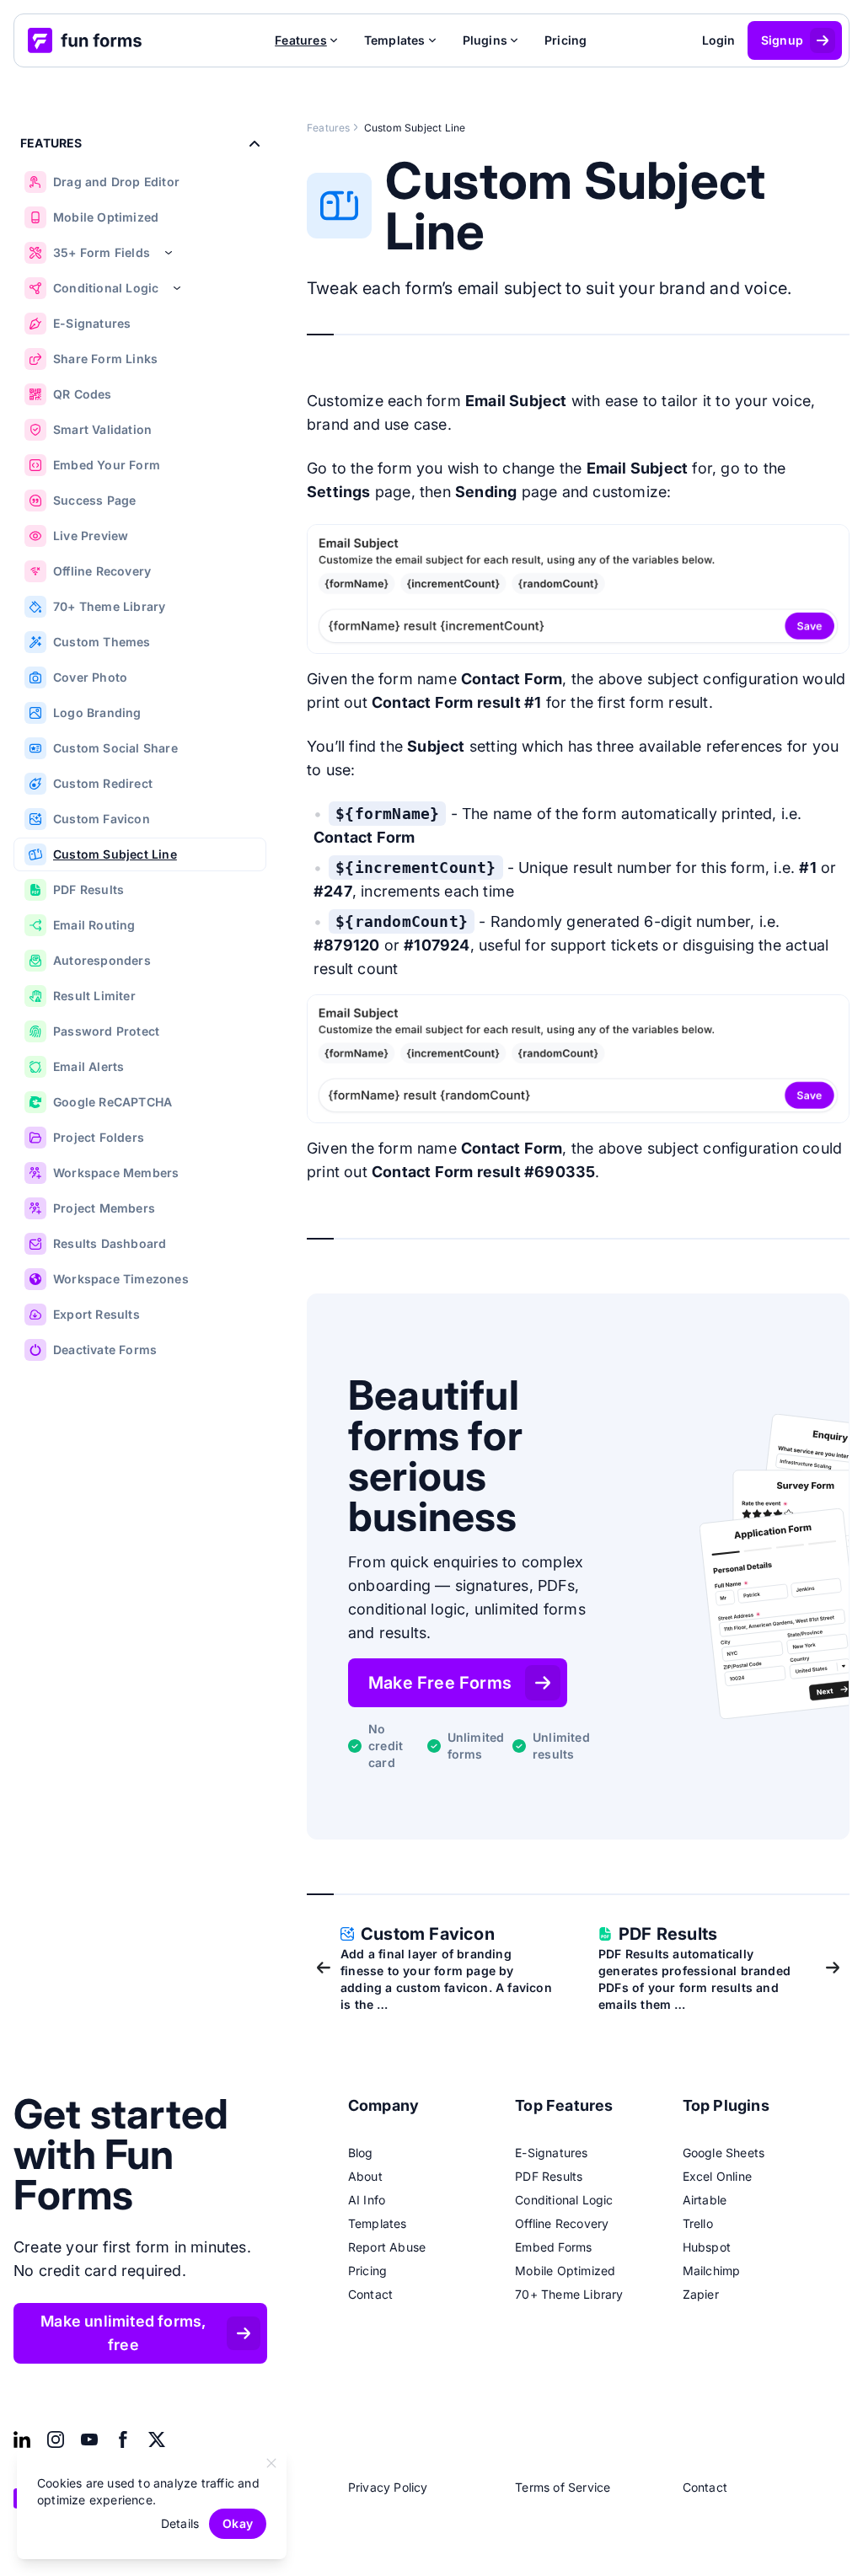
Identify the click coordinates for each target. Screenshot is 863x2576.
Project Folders (99, 1137)
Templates (378, 2223)
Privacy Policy (388, 2487)
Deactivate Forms (105, 1350)
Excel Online (717, 2176)
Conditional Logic (106, 288)
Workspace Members (116, 1173)
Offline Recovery (102, 571)
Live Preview (91, 536)
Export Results (96, 1314)
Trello (698, 2223)
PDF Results (88, 889)
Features (329, 128)
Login (719, 40)
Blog (361, 2153)
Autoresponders (102, 960)
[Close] (271, 2463)
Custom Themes (102, 642)
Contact (370, 2294)
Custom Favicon (102, 819)
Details (180, 2523)
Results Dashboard (110, 1243)
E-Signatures (92, 323)
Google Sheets (724, 2153)
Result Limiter (94, 996)
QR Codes (83, 394)
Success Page (94, 500)
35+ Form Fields (102, 252)
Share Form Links (105, 359)
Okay (238, 2523)
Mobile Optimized (106, 217)
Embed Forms (553, 2247)
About (365, 2176)
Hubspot (707, 2247)
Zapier (701, 2294)
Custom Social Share (115, 748)
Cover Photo (90, 677)
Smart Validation (102, 429)
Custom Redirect (103, 783)
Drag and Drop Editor (116, 182)
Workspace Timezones (121, 1279)
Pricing (566, 40)
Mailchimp (712, 2271)
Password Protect (106, 1031)
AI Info (367, 2200)
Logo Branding (97, 712)
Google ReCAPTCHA (113, 1102)
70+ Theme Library (109, 606)
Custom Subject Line (115, 854)
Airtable (705, 2200)
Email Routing (94, 925)
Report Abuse (387, 2247)
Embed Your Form (107, 465)
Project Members (104, 1208)
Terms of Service (563, 2487)
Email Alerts (88, 1066)
